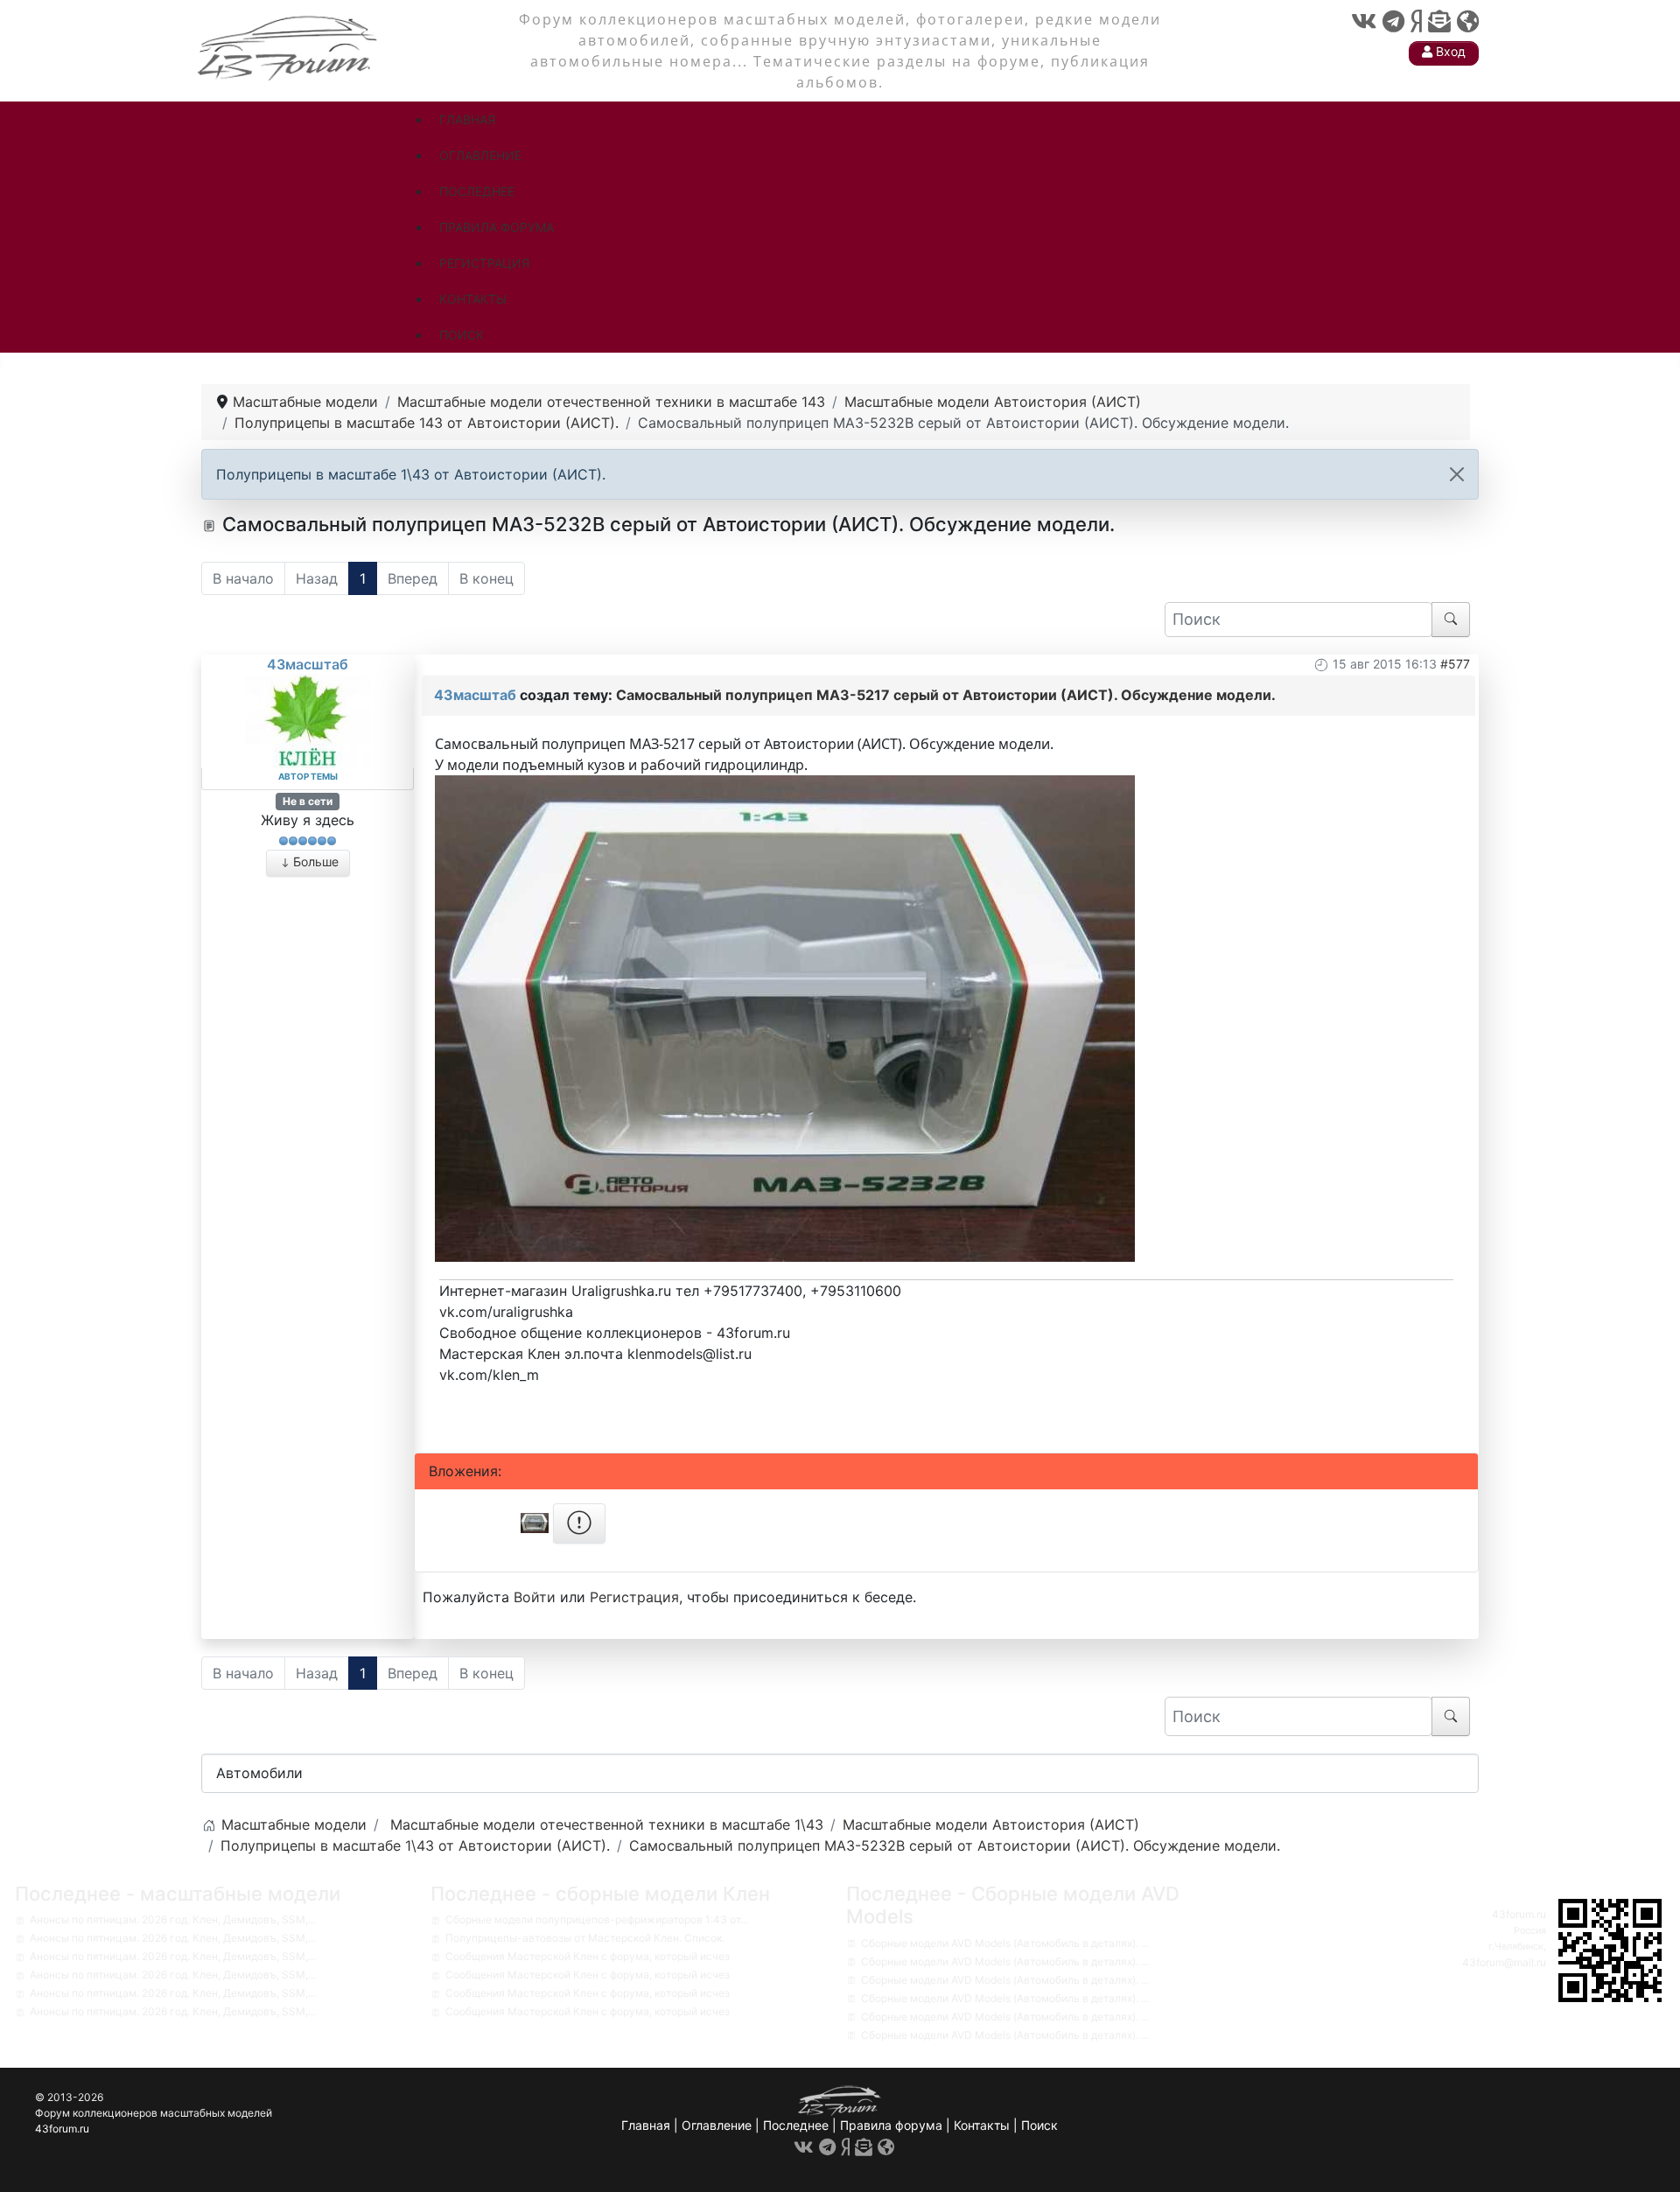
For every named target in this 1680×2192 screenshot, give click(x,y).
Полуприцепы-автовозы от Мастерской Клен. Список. (585, 1938)
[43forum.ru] (289, 46)
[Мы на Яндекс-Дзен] (1416, 21)
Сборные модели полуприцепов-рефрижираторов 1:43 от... (597, 1919)
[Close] (1457, 474)
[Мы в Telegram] (1393, 21)
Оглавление (717, 2125)
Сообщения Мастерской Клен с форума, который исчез (588, 1956)
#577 (1455, 664)
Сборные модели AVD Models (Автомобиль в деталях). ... (1005, 1943)
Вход (1449, 51)
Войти (535, 1597)
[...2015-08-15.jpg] (785, 1017)
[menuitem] (467, 119)
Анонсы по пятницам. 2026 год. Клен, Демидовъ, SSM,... (173, 1919)
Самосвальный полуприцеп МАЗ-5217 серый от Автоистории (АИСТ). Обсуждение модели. (946, 695)
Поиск (1039, 2125)
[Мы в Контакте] (1364, 21)
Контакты (982, 2125)
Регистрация (634, 1597)
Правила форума (891, 2125)
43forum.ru (1519, 1914)
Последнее (796, 2125)
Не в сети (308, 801)
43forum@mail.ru (1504, 1962)
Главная (646, 2125)
